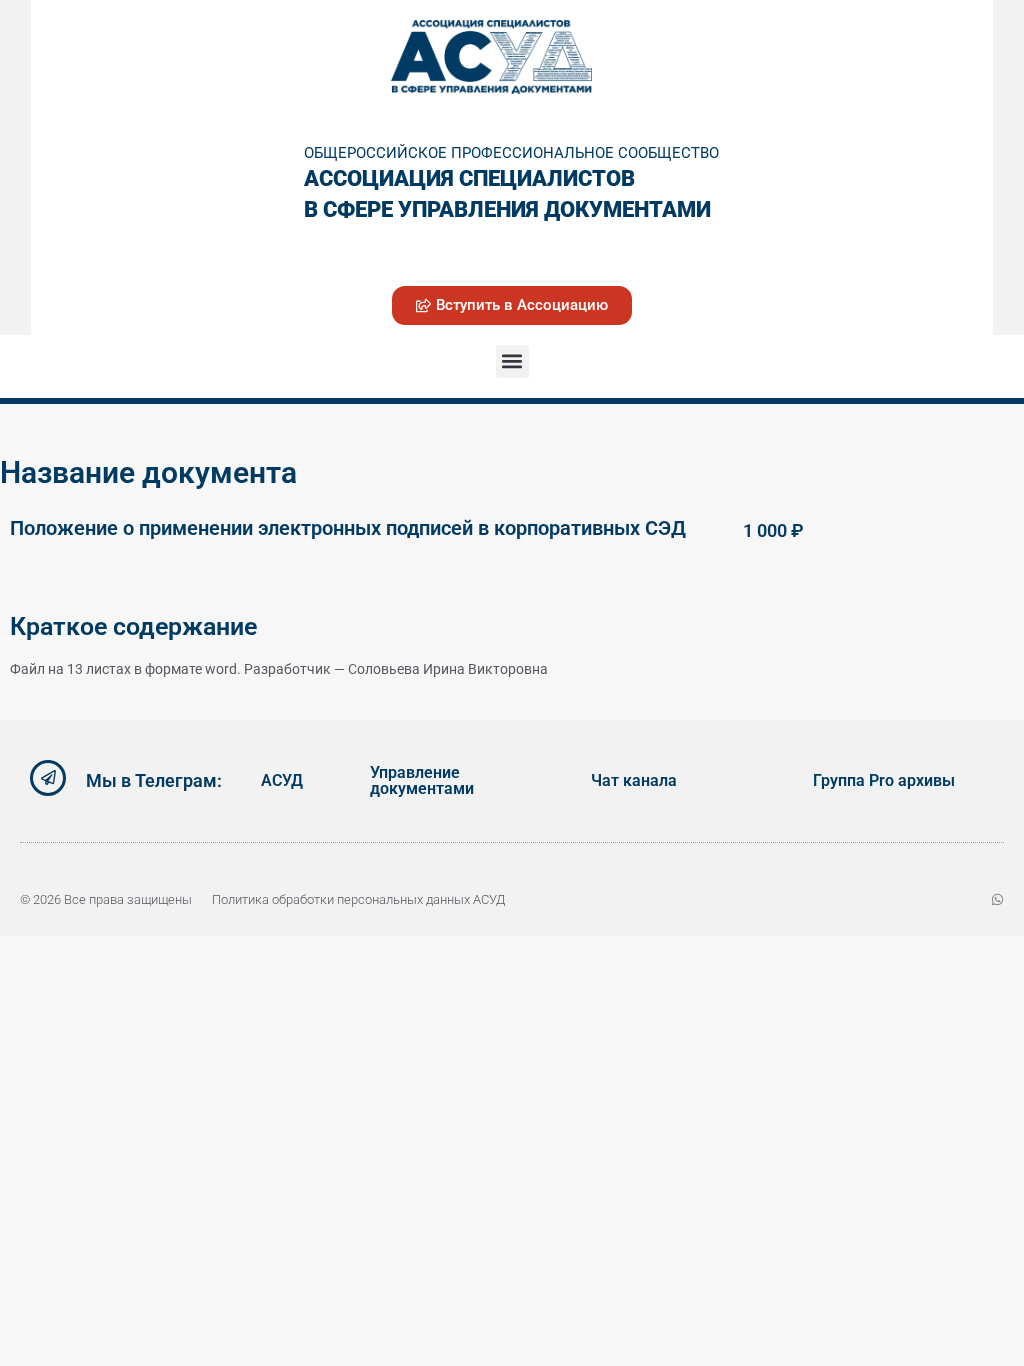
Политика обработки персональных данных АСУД (358, 899)
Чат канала (634, 780)
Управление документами (422, 780)
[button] (512, 361)
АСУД (282, 780)
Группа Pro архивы (884, 780)
